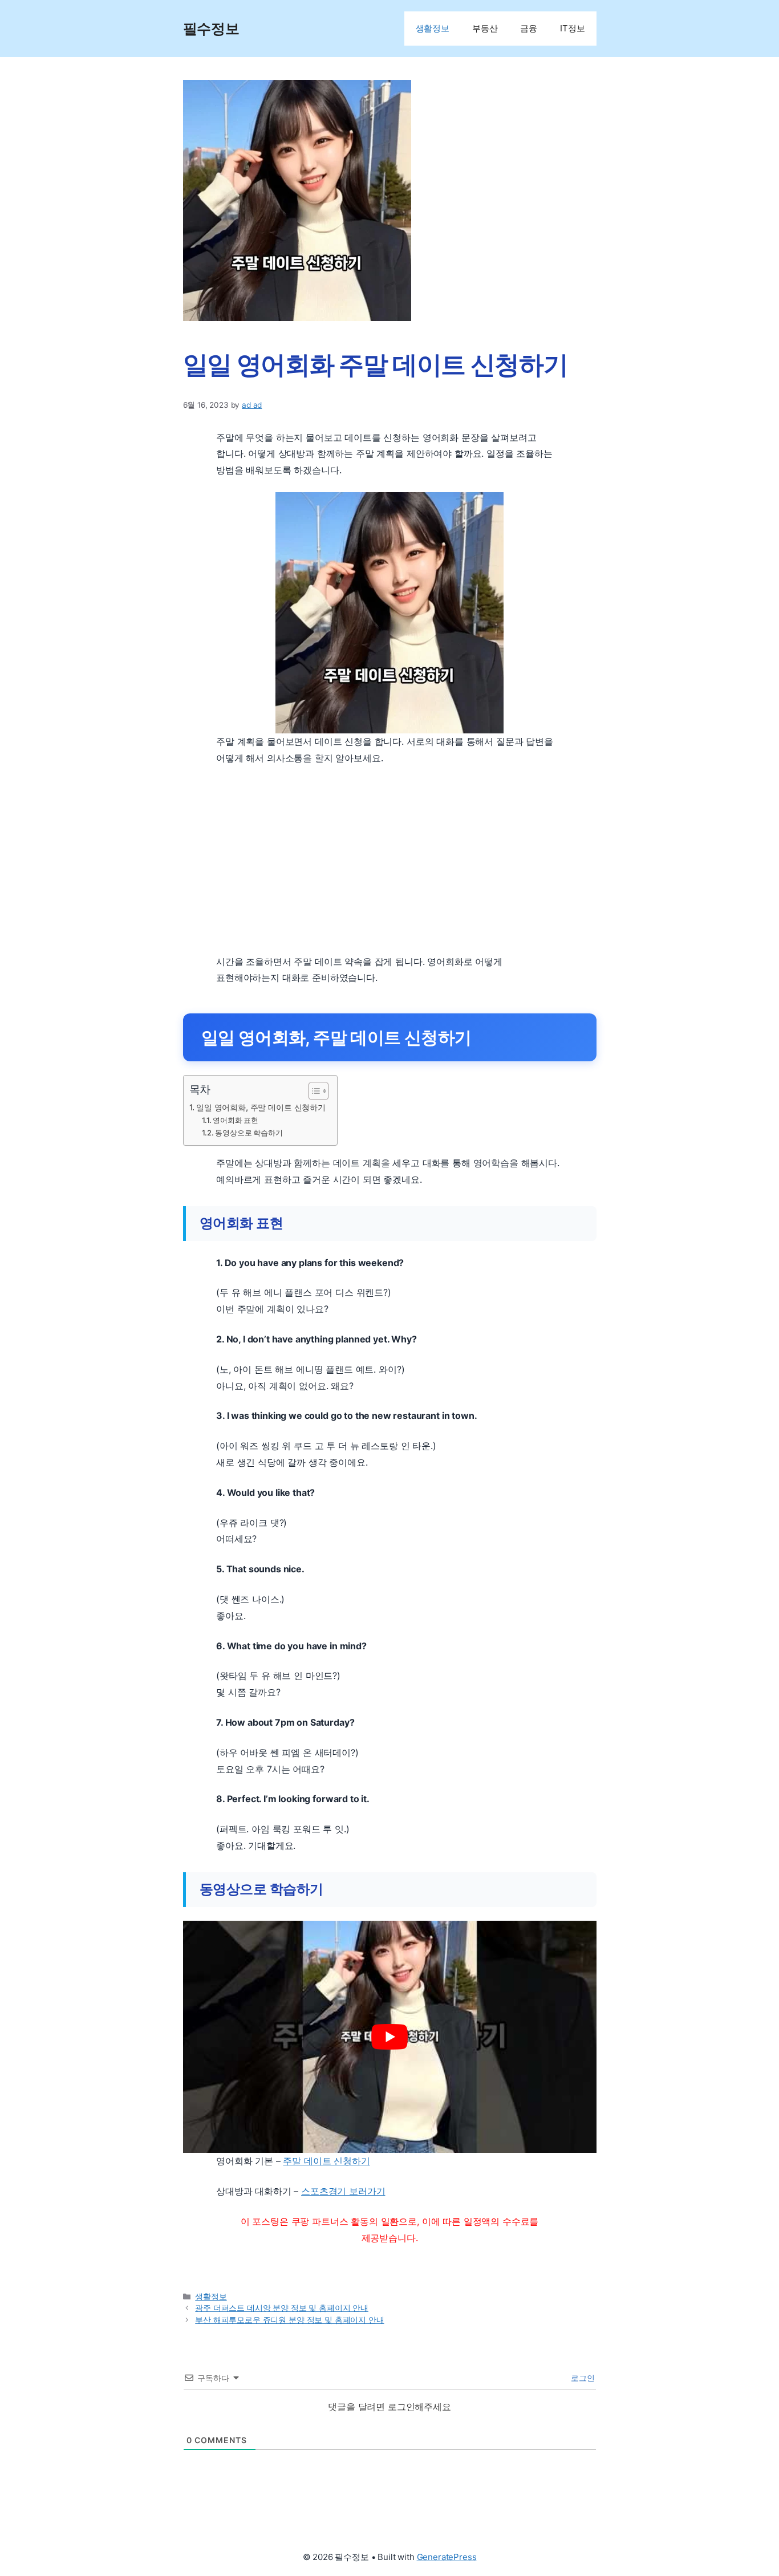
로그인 (581, 2378)
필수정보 (211, 29)
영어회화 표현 (236, 1120)
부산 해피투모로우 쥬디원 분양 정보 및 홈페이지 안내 (289, 2320)
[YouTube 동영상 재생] (390, 2037)
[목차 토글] (313, 1091)
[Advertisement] (390, 860)
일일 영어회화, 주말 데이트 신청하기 (261, 1107)
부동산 (485, 28)
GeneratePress (447, 2557)
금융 (529, 28)
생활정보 (433, 28)
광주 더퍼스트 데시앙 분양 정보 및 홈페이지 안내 (282, 2308)
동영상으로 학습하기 (249, 1133)
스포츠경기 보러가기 (343, 2191)
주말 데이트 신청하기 (326, 2161)
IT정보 (572, 28)
